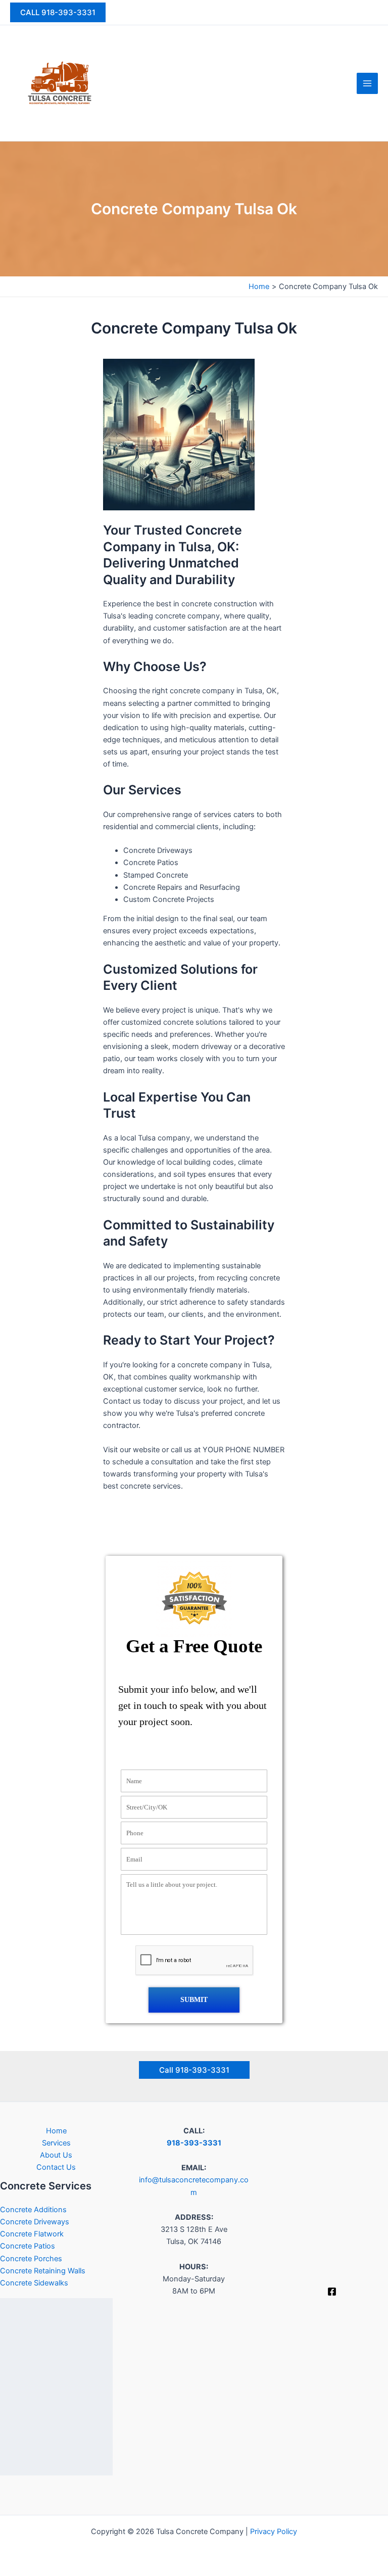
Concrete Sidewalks (34, 2283)
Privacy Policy (274, 2532)
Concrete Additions (33, 2210)
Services (56, 2143)
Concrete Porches (31, 2259)
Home (56, 2131)
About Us (56, 2155)
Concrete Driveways (35, 2222)
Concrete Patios (28, 2246)
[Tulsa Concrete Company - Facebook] (332, 2292)
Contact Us (56, 2167)
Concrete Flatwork (32, 2234)
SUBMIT (194, 2000)
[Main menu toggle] (367, 83)
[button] (58, 12)
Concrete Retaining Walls (43, 2271)
